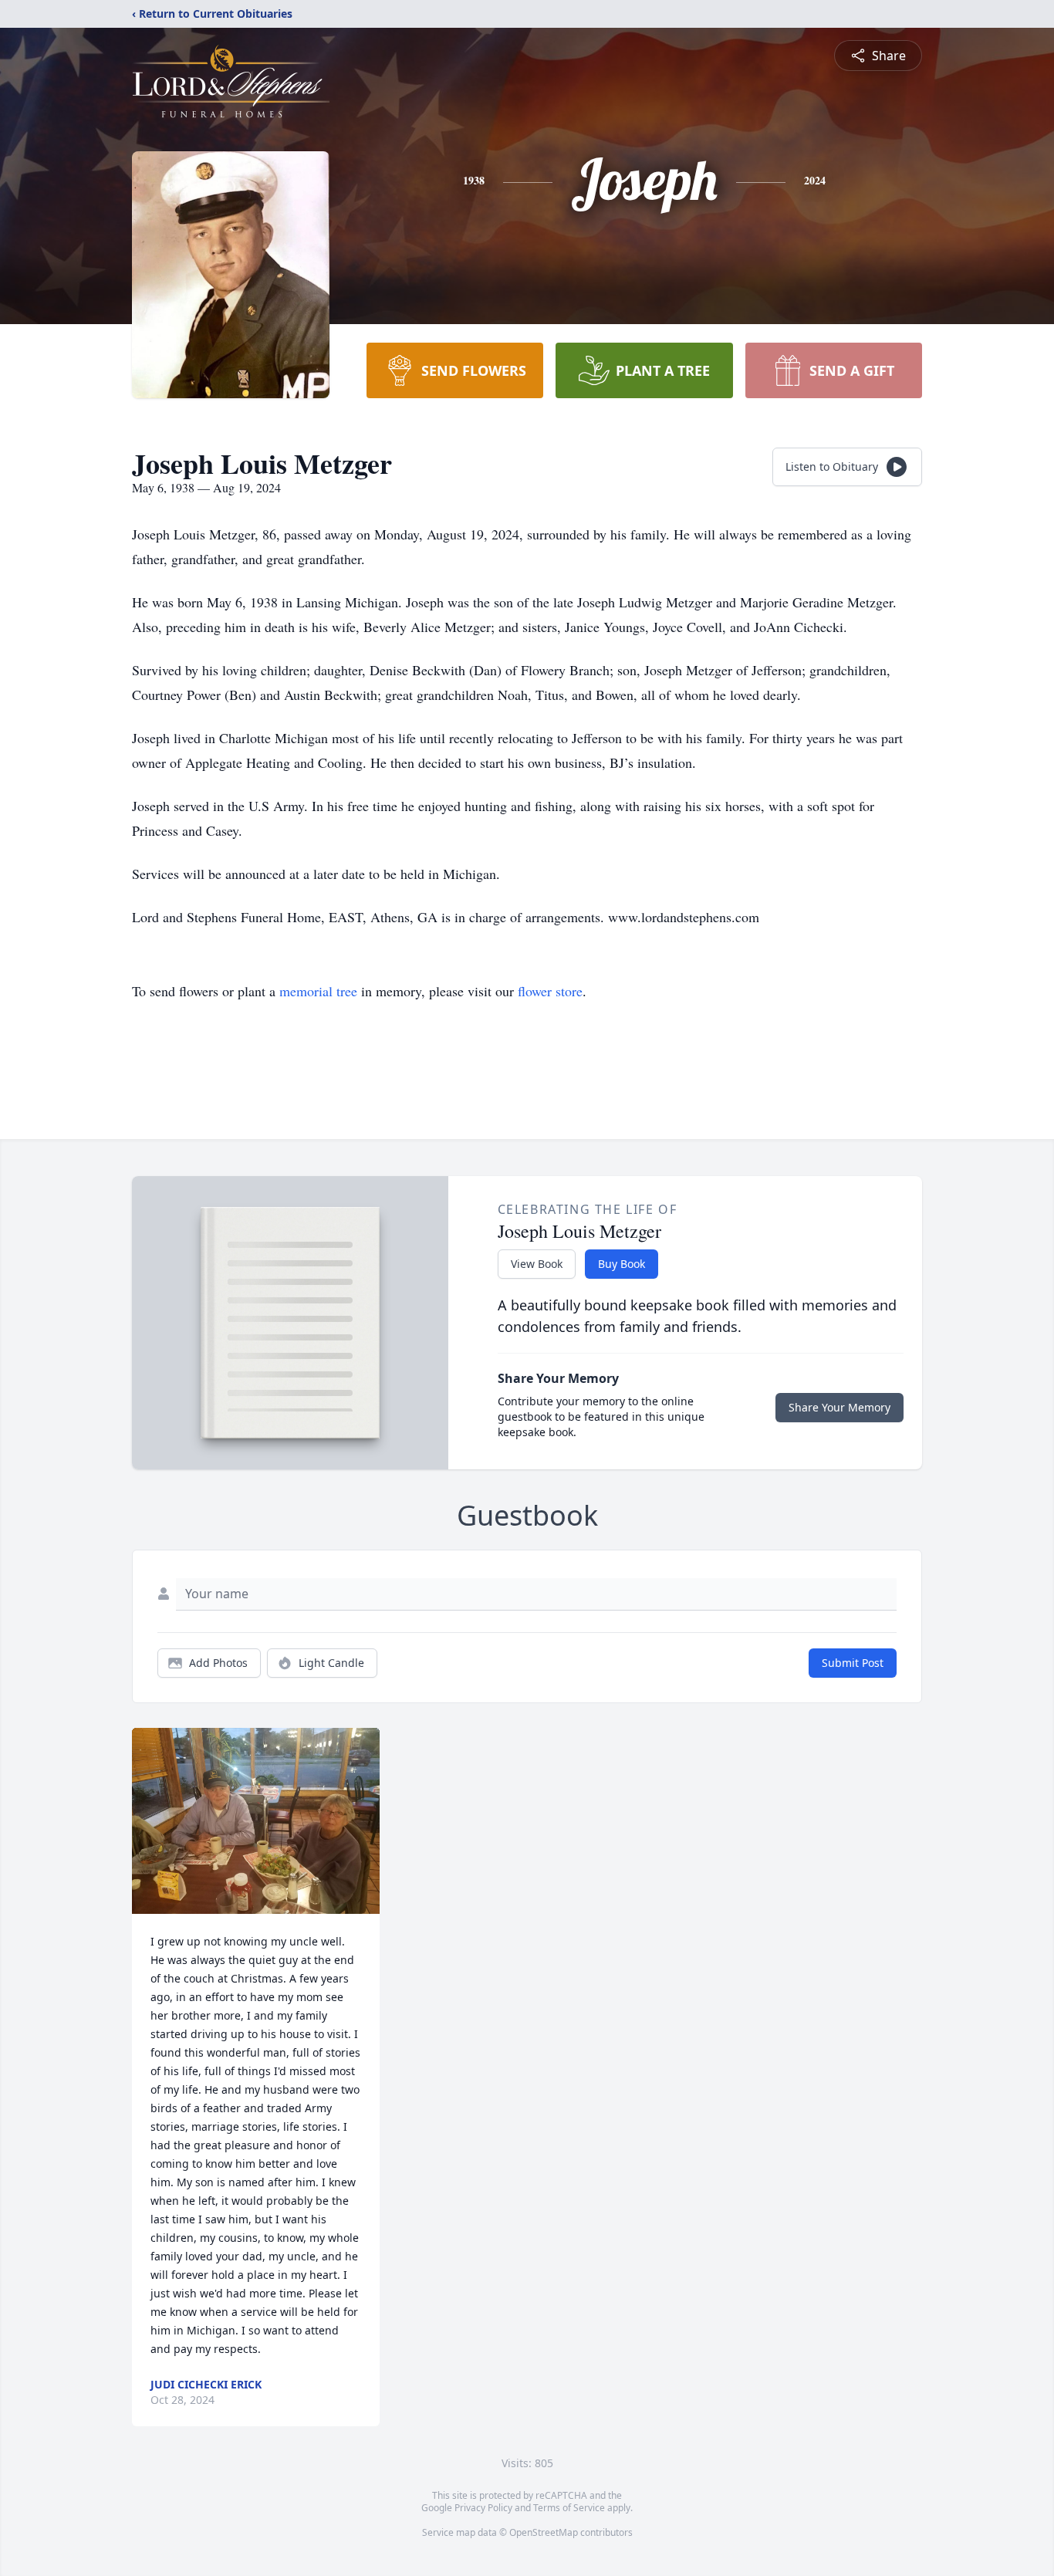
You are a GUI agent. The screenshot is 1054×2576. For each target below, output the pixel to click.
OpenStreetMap (544, 2532)
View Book (537, 1264)
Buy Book (622, 1264)
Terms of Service (569, 2508)
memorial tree (318, 991)
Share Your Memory (839, 1407)
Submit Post (853, 1663)
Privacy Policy (483, 2508)
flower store (550, 991)
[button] (256, 1821)
